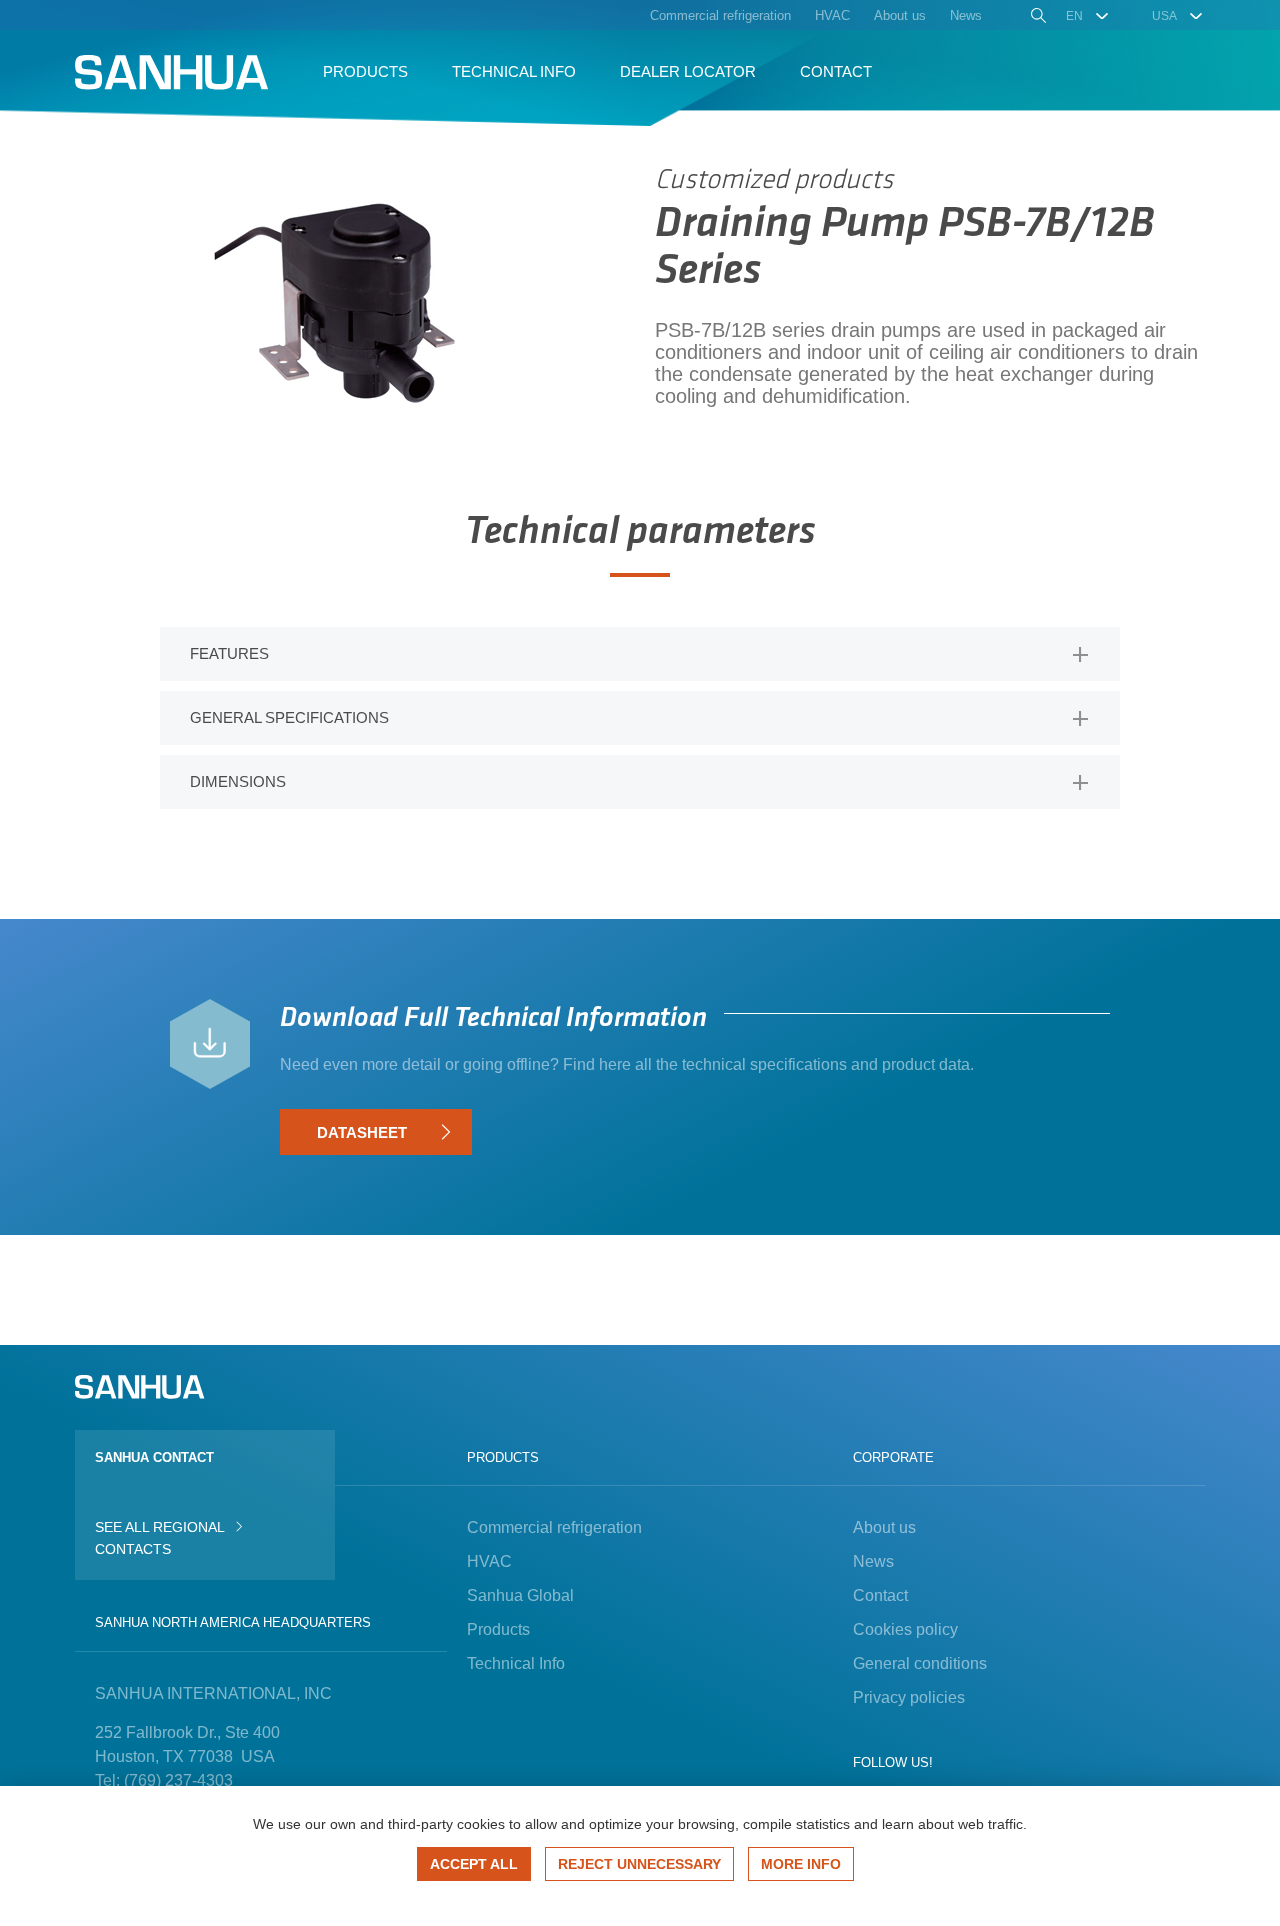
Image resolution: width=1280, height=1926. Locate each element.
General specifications (289, 717)
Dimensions (238, 781)
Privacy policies (909, 1697)
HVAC (489, 1561)
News (873, 1561)
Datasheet (362, 1132)
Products (498, 1629)
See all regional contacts (159, 1538)
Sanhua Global (520, 1595)
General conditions (920, 1663)
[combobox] (1088, 16)
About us (884, 1527)
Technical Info (516, 1663)
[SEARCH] (1036, 18)
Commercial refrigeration (554, 1527)
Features (229, 653)
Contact (880, 1595)
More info (801, 1864)
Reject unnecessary (639, 1864)
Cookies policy (905, 1629)
